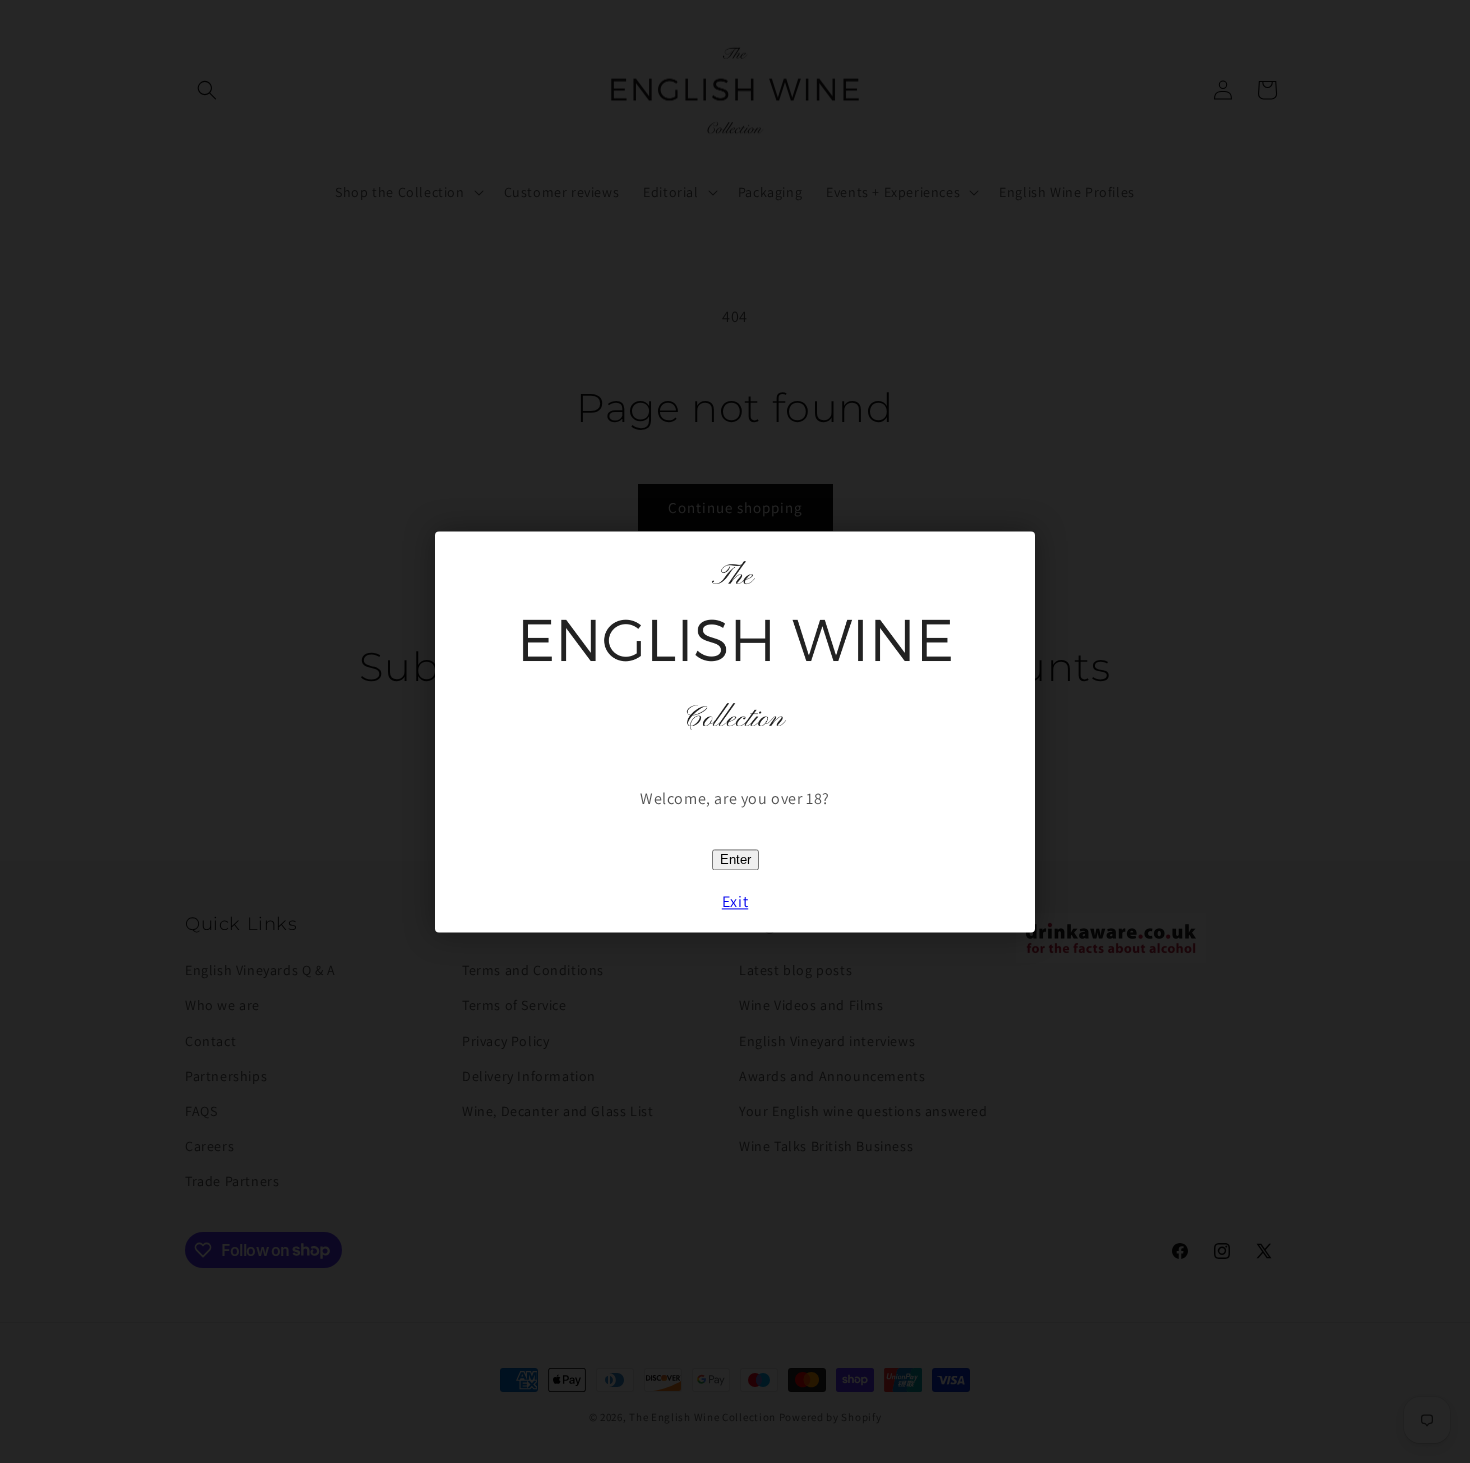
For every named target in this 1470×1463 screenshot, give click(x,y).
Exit (735, 901)
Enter (735, 859)
